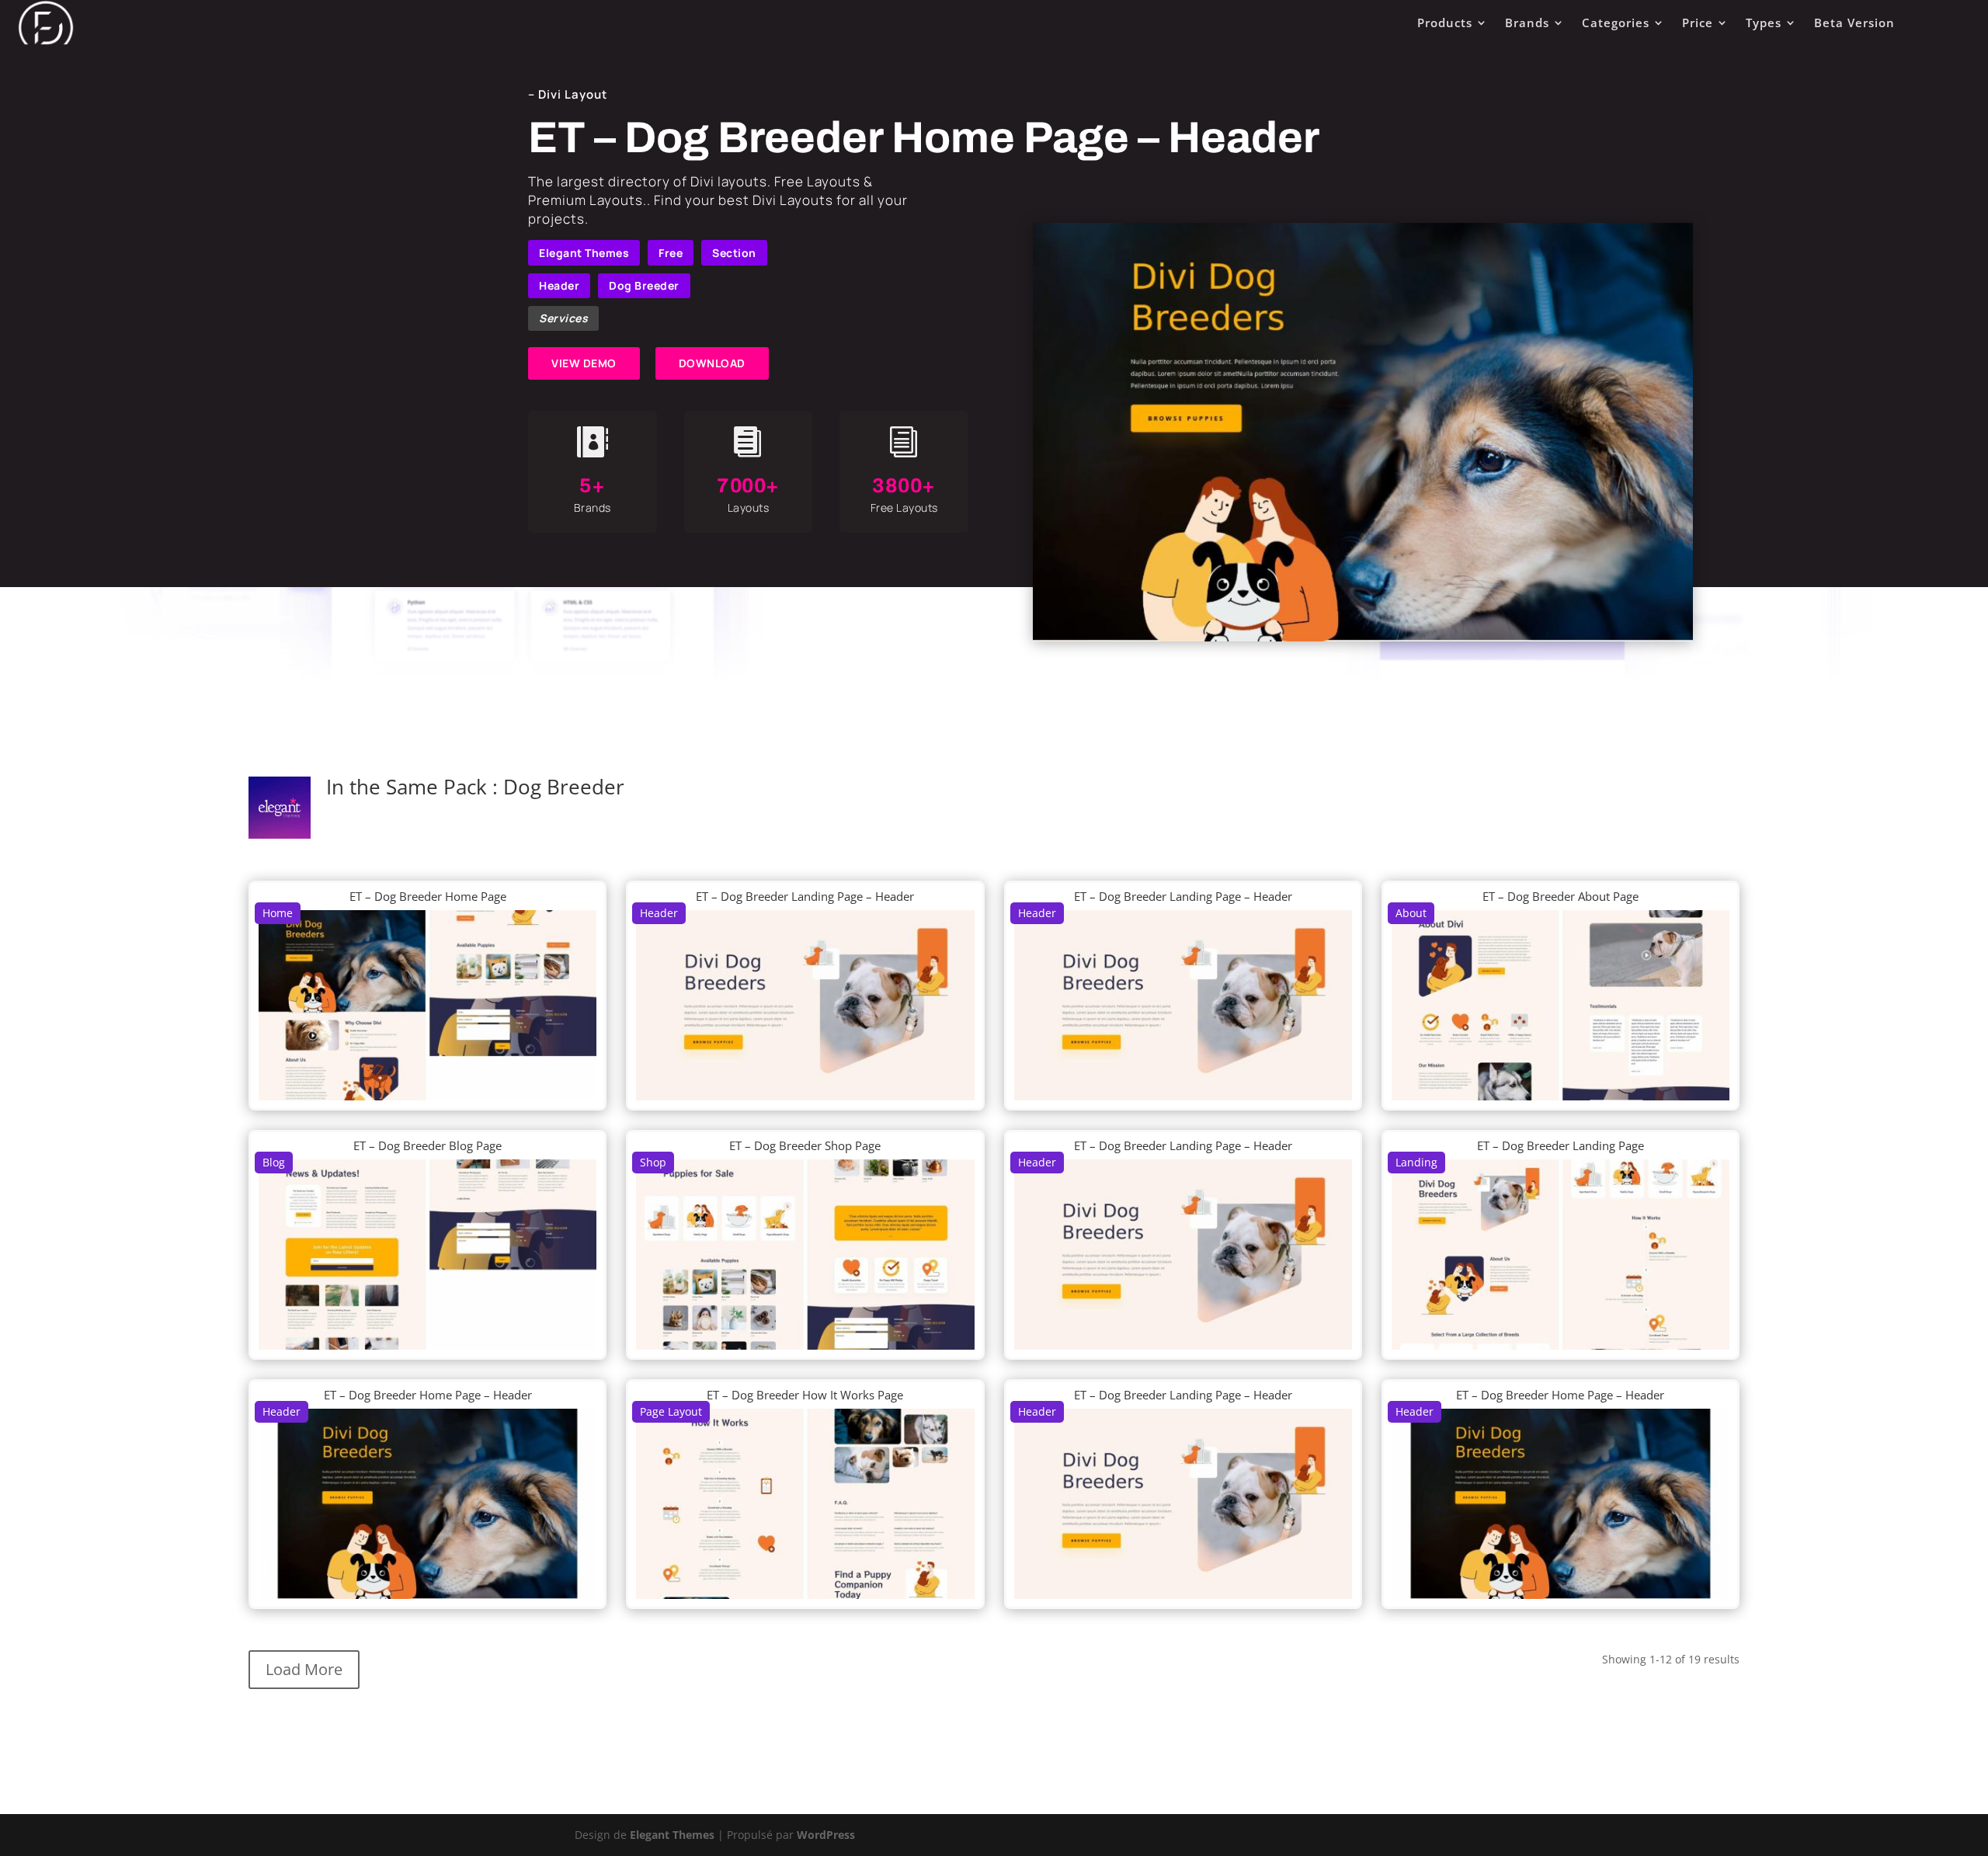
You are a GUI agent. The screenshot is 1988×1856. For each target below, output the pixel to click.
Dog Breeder (644, 285)
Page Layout (671, 1411)
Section (734, 253)
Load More (304, 1669)
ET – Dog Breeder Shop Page (805, 1145)
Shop (653, 1162)
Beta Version (1854, 23)
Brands (1527, 23)
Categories (1616, 23)
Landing (1416, 1162)
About (1411, 913)
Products (1445, 23)
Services (563, 318)
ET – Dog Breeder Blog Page (427, 1145)
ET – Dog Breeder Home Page (428, 896)
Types (1764, 23)
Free (671, 253)
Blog (274, 1162)
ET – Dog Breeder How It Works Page (805, 1395)
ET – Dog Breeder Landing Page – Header (805, 896)
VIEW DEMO (584, 363)
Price (1698, 23)
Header (559, 285)
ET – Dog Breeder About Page (1561, 896)
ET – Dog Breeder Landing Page (1561, 1145)
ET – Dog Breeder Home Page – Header (428, 1395)
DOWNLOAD (712, 363)
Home (278, 913)
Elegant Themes (584, 253)
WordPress (826, 1835)
